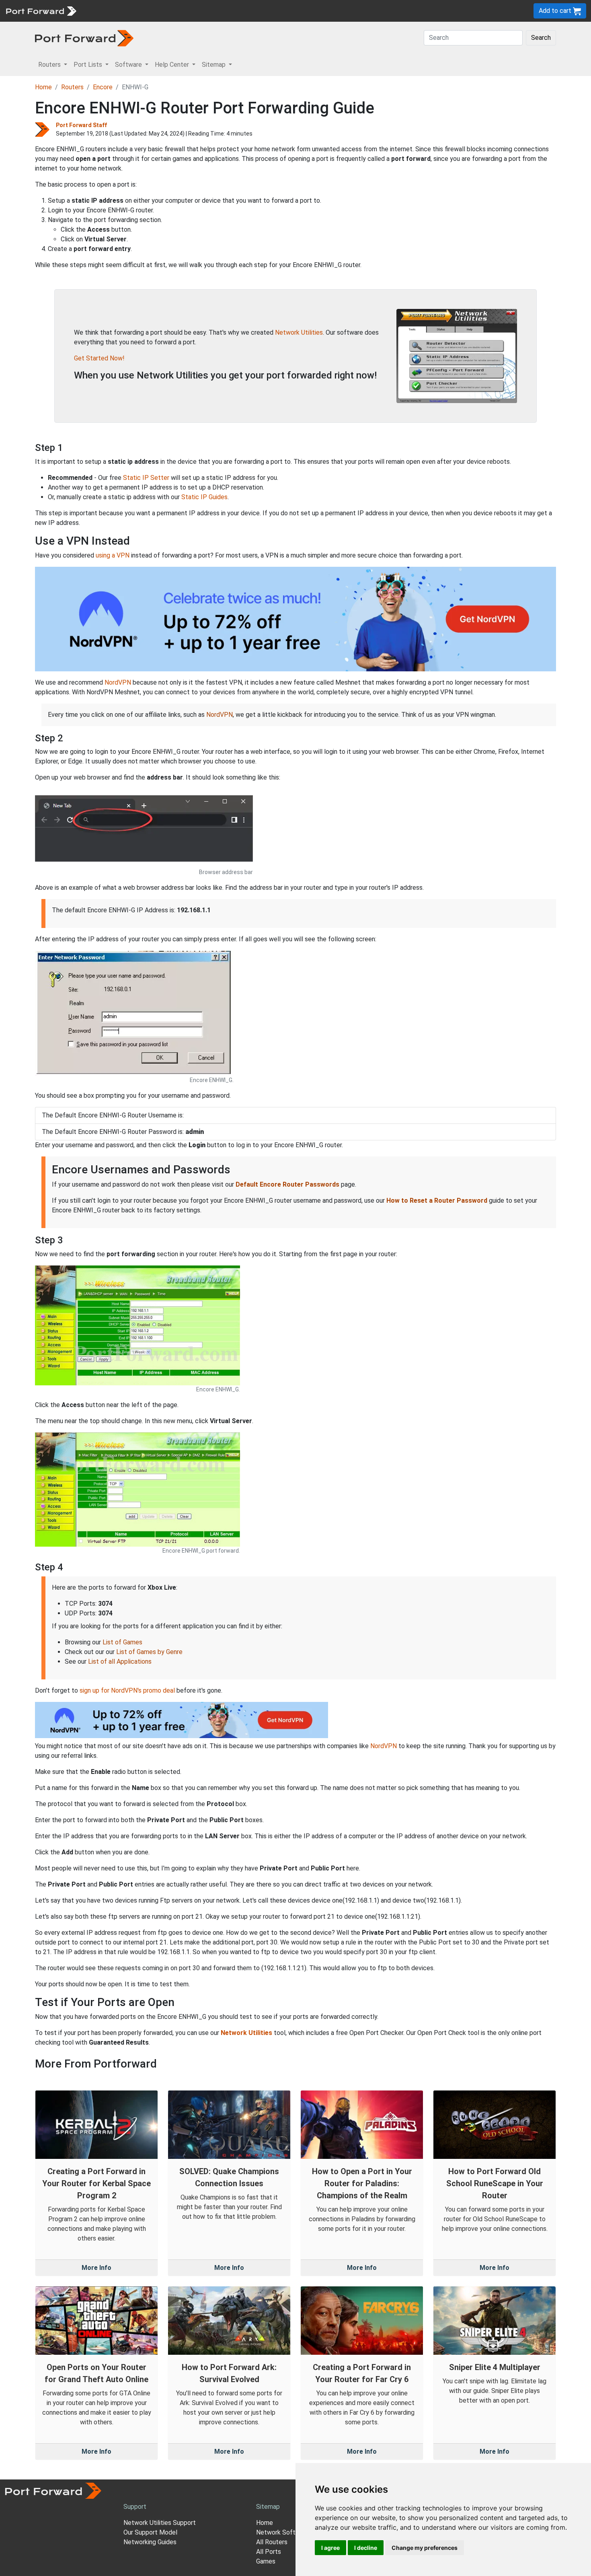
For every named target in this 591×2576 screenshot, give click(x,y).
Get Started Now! (99, 358)
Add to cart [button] (556, 11)
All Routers (272, 2542)
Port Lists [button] (89, 65)
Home (43, 87)
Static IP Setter (146, 478)
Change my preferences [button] (425, 2548)
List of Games (122, 1642)
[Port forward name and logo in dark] (84, 38)
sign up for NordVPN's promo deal (127, 1690)
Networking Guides (150, 2542)
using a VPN (113, 555)
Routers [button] (50, 65)
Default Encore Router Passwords (287, 1184)
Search (541, 38)
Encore (103, 87)
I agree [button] (330, 2548)
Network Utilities (299, 332)
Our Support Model (150, 2532)
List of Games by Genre (149, 1652)
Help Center (214, 11)
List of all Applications (120, 1661)
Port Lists (143, 11)
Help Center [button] (173, 65)
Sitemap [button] (214, 65)
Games (266, 2561)
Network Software (283, 2532)
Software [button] (129, 65)
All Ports (269, 2552)
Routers (111, 11)
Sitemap (249, 11)
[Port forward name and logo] (41, 10)
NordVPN (118, 682)
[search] (272, 11)
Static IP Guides (204, 497)
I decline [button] (366, 2548)
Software (177, 11)
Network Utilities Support (160, 2523)
